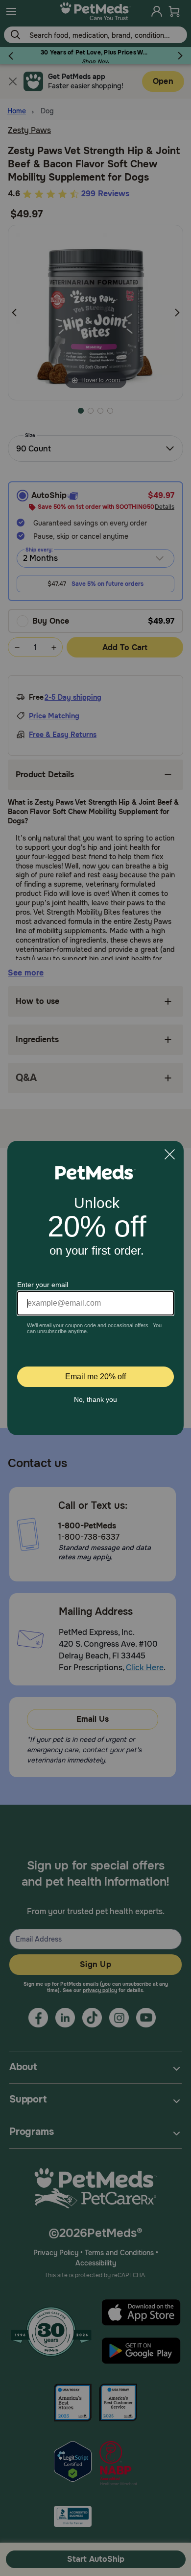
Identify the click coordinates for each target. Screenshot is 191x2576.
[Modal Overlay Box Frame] (95, 1288)
